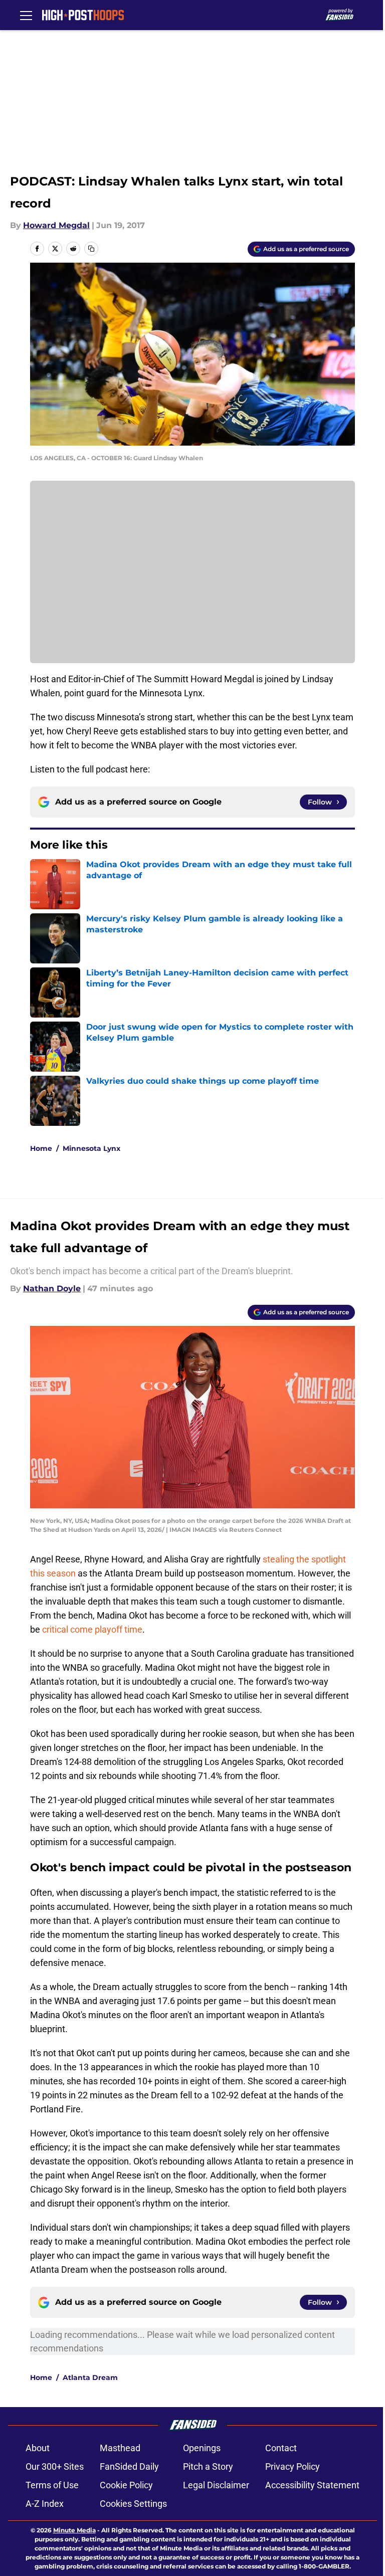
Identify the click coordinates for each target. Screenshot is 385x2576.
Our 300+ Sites (55, 2466)
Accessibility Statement (312, 2485)
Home (41, 1148)
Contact (281, 2448)
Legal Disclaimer (216, 2485)
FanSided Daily (129, 2466)
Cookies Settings (133, 2504)
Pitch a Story (208, 2466)
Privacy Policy (293, 2466)
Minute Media (74, 2530)
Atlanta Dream (90, 2377)
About (38, 2448)
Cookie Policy (126, 2485)
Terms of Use (52, 2485)
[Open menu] (26, 15)
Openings (202, 2448)
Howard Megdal (56, 225)
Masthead (120, 2448)
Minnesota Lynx (91, 1148)
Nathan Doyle (52, 1289)
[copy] (91, 249)
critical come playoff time (92, 1629)
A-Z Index (45, 2504)
